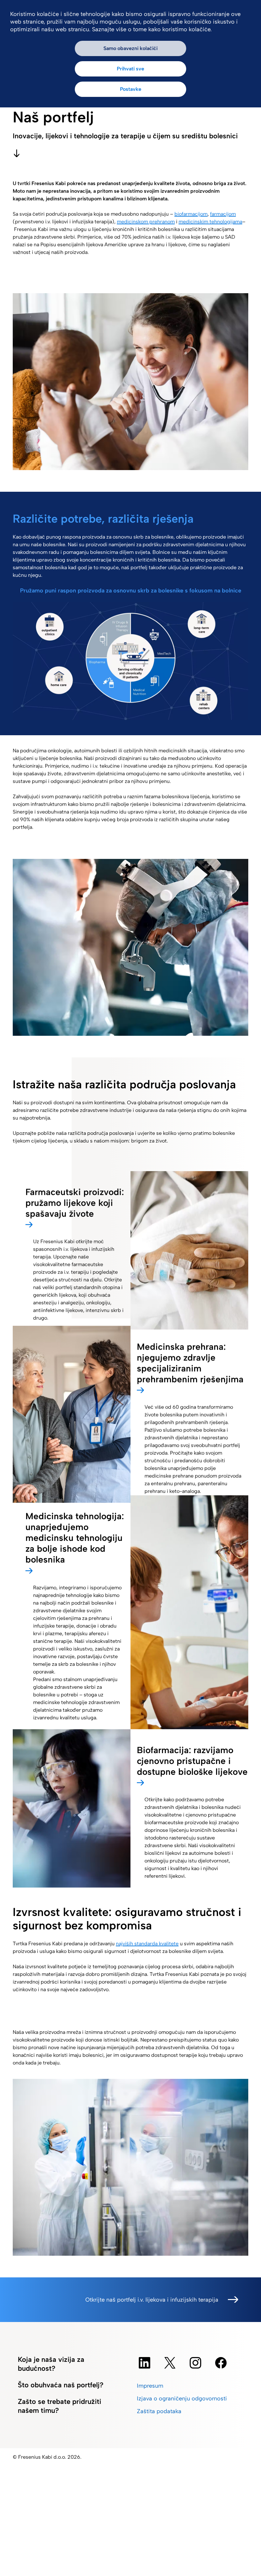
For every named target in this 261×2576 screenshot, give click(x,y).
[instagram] (195, 2363)
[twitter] (170, 2363)
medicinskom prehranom (146, 222)
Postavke (131, 89)
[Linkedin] (145, 2363)
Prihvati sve (130, 69)
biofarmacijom (191, 214)
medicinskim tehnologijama (210, 222)
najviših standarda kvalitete (147, 1944)
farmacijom (223, 214)
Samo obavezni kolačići (130, 48)
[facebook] (221, 2363)
